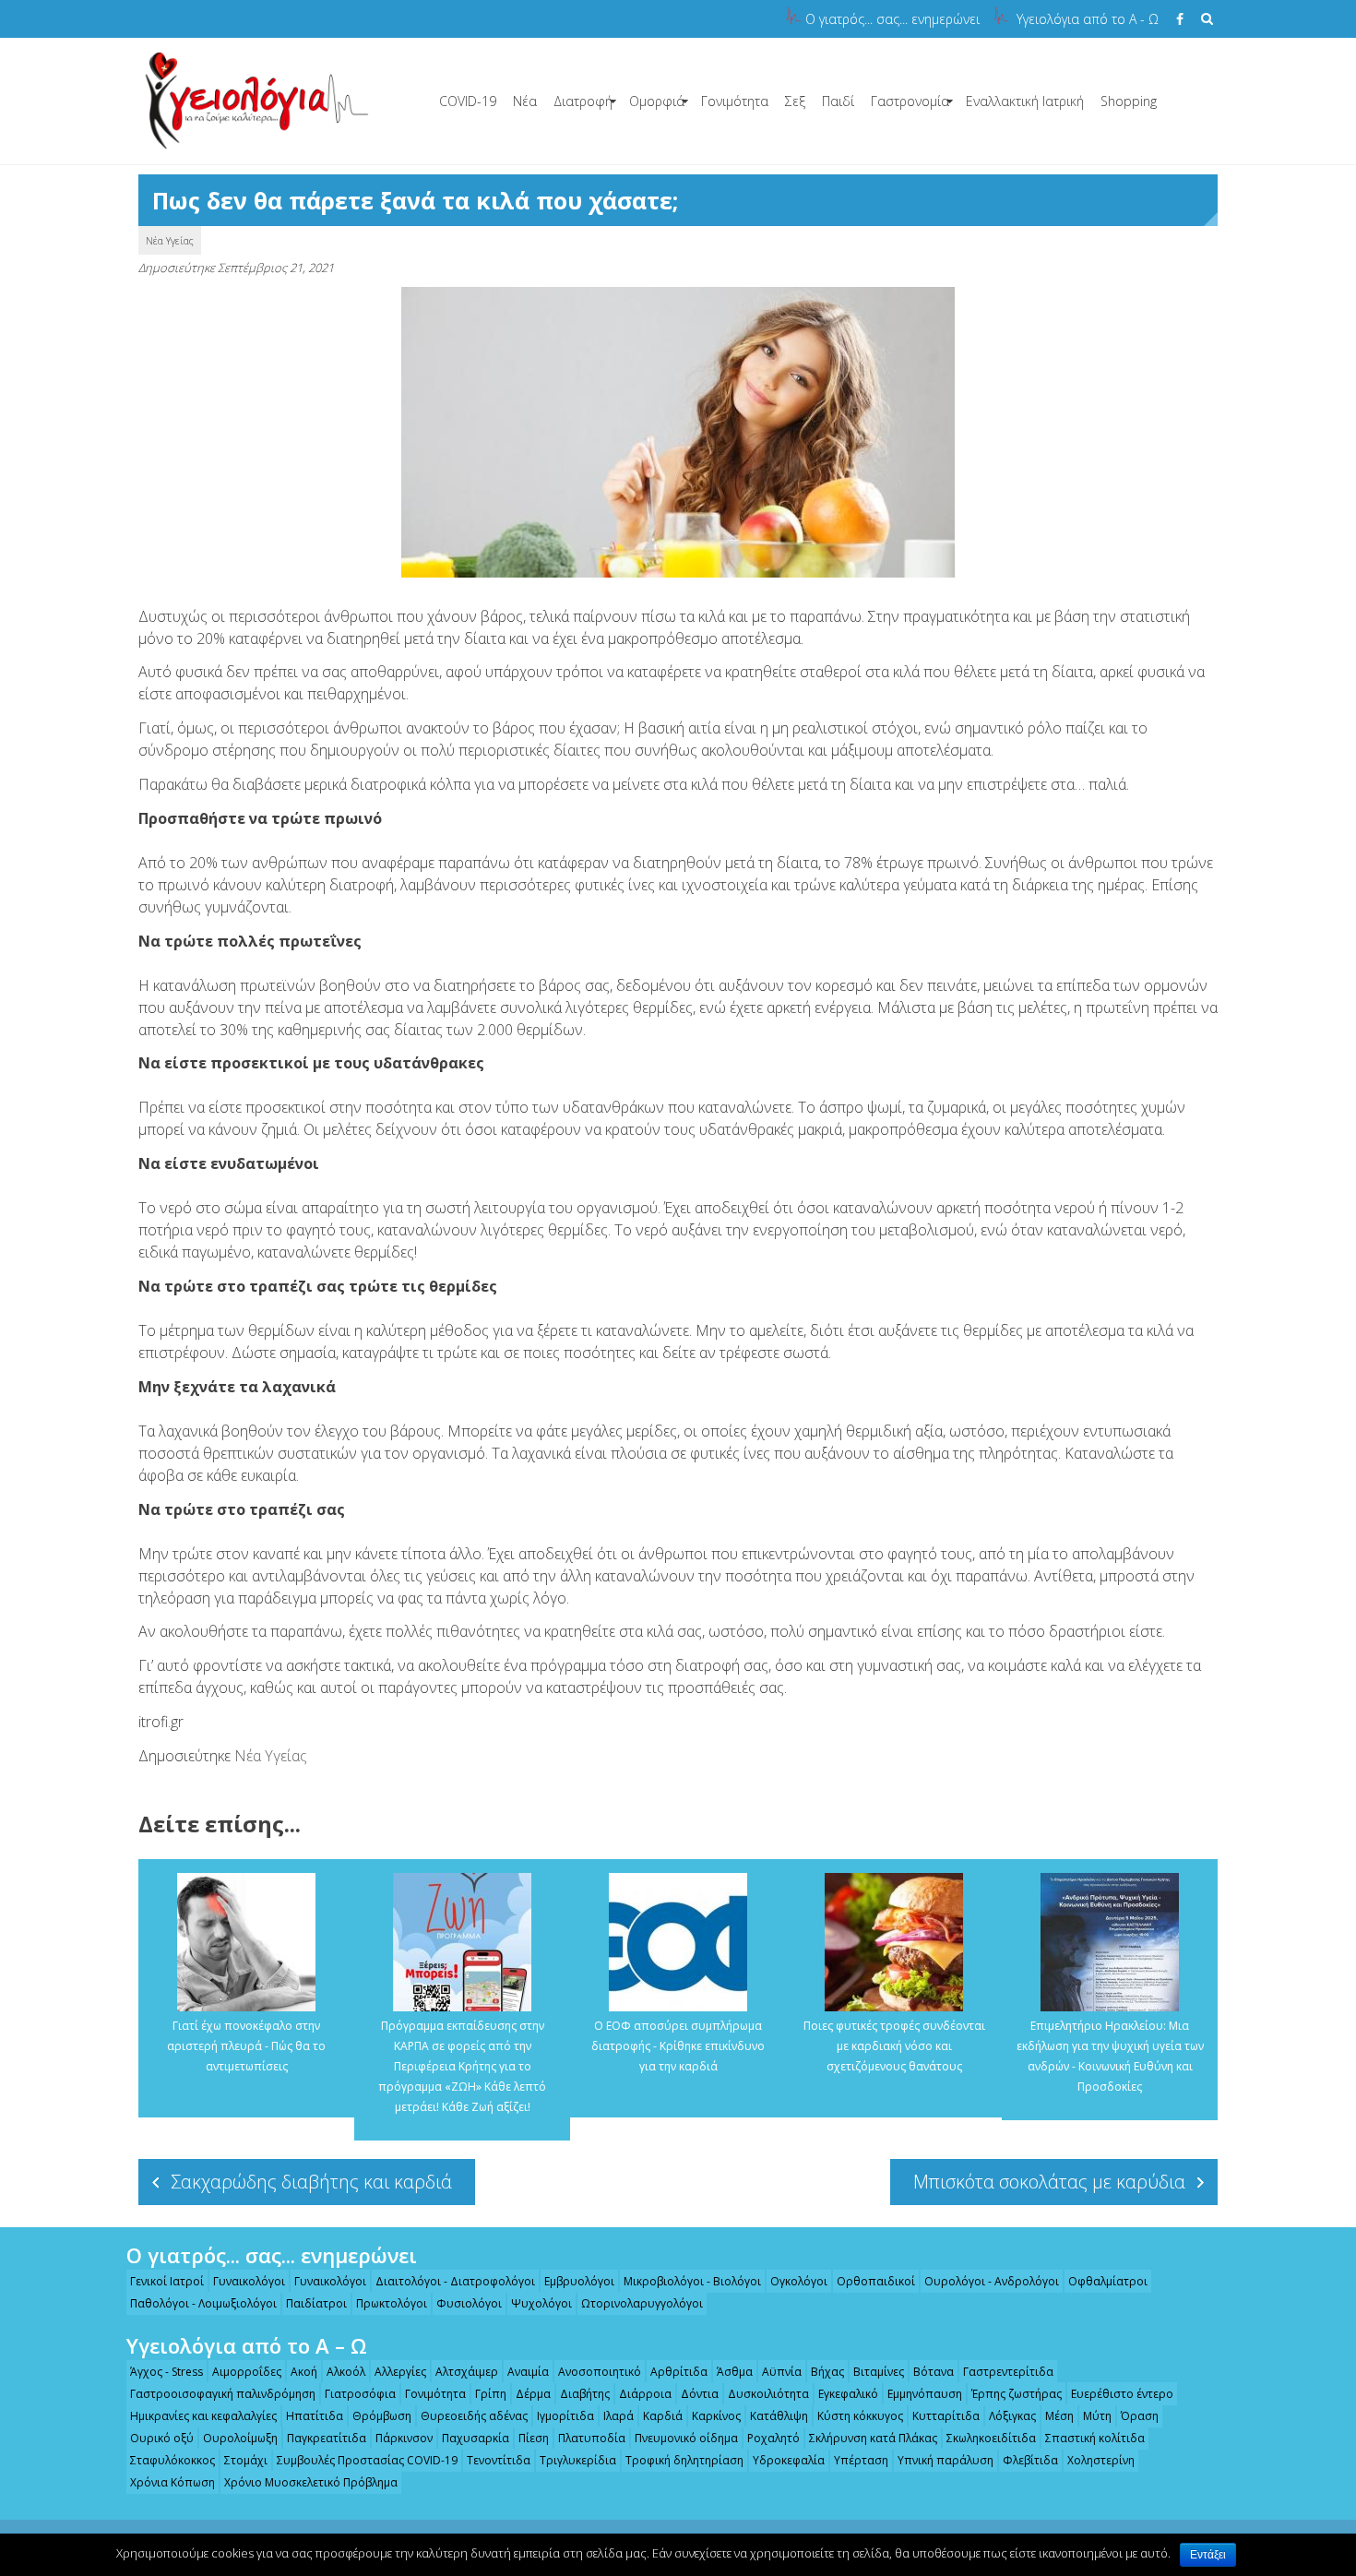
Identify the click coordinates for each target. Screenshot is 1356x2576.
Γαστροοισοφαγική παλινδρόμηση (223, 2394)
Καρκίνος (716, 2416)
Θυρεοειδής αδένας (474, 2416)
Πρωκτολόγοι (392, 2303)
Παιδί (838, 101)
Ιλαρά (619, 2416)
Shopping (1129, 101)
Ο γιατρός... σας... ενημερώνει (892, 19)
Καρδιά (663, 2416)
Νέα (525, 101)
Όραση (1140, 2416)
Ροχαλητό (773, 2438)
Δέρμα (533, 2394)
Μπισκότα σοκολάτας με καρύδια (1049, 2182)
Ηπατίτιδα (315, 2416)
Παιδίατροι (316, 2303)
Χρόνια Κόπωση (172, 2482)
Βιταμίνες (879, 2372)
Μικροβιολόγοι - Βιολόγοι (692, 2281)
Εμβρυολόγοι (579, 2281)
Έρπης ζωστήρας (1017, 2394)
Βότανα (934, 2372)
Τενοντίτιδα (499, 2460)
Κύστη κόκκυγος (860, 2416)
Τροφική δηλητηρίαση (684, 2460)
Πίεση (534, 2438)
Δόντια (700, 2394)
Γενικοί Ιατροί (167, 2281)
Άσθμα (735, 2372)
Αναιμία (528, 2372)
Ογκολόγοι (799, 2281)
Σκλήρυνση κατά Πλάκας (873, 2438)
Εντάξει (1208, 2555)
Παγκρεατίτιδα (327, 2438)
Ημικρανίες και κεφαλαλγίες (203, 2416)
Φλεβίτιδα (1030, 2460)
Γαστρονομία (910, 101)
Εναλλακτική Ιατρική (1025, 101)
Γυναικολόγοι (249, 2281)
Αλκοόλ (346, 2372)
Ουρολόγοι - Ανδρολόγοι (992, 2281)
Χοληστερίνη (1101, 2460)
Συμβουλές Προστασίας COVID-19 (367, 2460)
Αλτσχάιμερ (467, 2372)
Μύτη (1097, 2416)
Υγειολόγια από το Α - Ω (1088, 19)
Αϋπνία (782, 2372)
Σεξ (795, 101)
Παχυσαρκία (476, 2438)
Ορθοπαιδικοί (876, 2281)
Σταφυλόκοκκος (172, 2460)
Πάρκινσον (404, 2438)
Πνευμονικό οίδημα (686, 2438)
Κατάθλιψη (779, 2416)
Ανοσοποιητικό (600, 2372)
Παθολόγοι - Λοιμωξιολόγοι (203, 2303)
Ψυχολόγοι (541, 2303)
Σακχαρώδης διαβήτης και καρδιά (311, 2182)
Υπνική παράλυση (946, 2460)
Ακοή (304, 2372)
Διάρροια (645, 2394)
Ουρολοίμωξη (240, 2438)
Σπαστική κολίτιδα (1095, 2438)
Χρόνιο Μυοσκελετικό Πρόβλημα (311, 2482)
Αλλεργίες (400, 2372)
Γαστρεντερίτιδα (1008, 2372)
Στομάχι (246, 2460)
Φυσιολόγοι (469, 2303)
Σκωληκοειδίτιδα (991, 2438)
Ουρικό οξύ (162, 2438)
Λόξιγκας (1012, 2416)
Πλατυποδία (592, 2438)
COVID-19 (468, 101)
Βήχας (827, 2372)
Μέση (1059, 2416)
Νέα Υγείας (170, 240)
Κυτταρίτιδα (946, 2416)
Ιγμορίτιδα (565, 2416)
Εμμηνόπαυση (925, 2394)
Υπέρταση (861, 2460)
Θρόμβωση (382, 2416)
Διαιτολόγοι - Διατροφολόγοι (455, 2281)
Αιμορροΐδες (247, 2372)
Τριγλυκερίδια (578, 2460)
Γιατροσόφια (360, 2394)
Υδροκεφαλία (789, 2460)
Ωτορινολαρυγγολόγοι (642, 2303)
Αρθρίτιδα (679, 2372)
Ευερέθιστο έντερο (1122, 2394)
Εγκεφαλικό (848, 2394)
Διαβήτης (585, 2394)
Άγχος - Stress (167, 2372)
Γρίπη (491, 2394)
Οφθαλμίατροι (1108, 2281)
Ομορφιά (657, 101)
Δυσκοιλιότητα (768, 2394)
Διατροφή (583, 101)
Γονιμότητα (735, 101)
